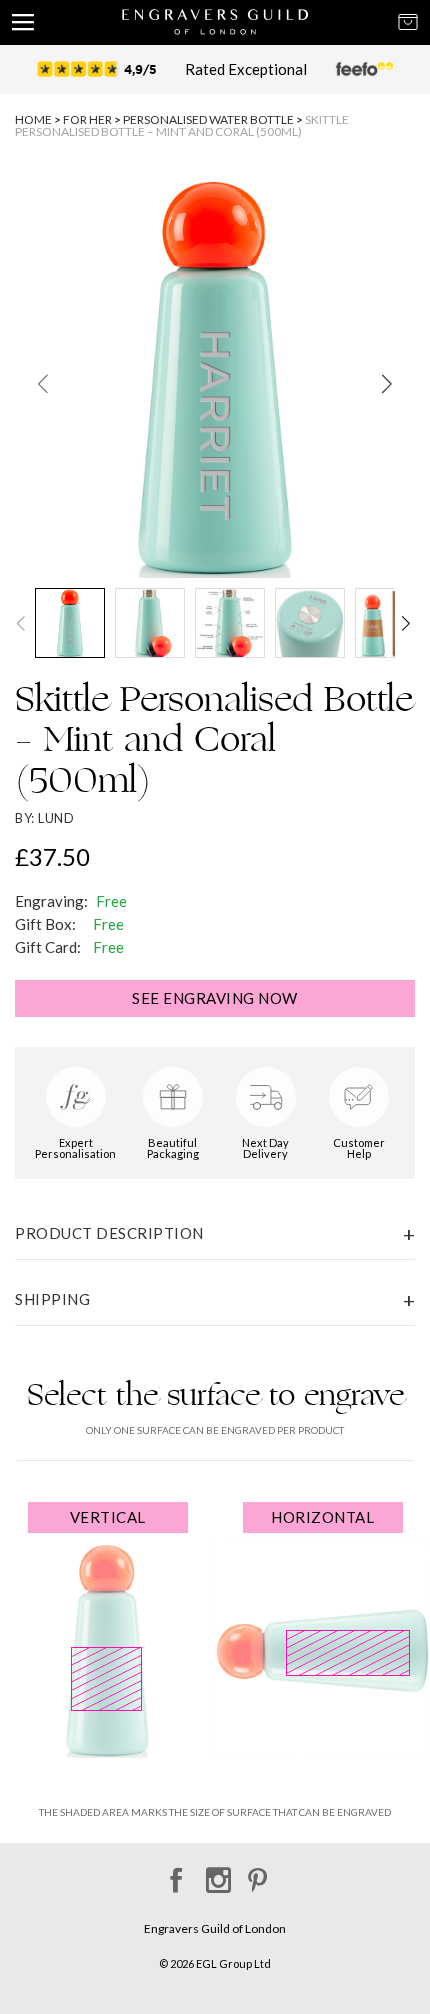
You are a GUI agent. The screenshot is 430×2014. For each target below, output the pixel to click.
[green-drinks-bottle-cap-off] (150, 623)
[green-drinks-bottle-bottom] (310, 623)
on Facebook (173, 1873)
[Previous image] (43, 383)
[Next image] (387, 383)
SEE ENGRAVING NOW (215, 998)
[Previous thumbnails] (21, 623)
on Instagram (215, 1873)
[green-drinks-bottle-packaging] (390, 623)
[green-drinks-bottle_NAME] (215, 378)
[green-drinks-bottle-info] (230, 623)
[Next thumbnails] (409, 623)
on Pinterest (257, 1873)
